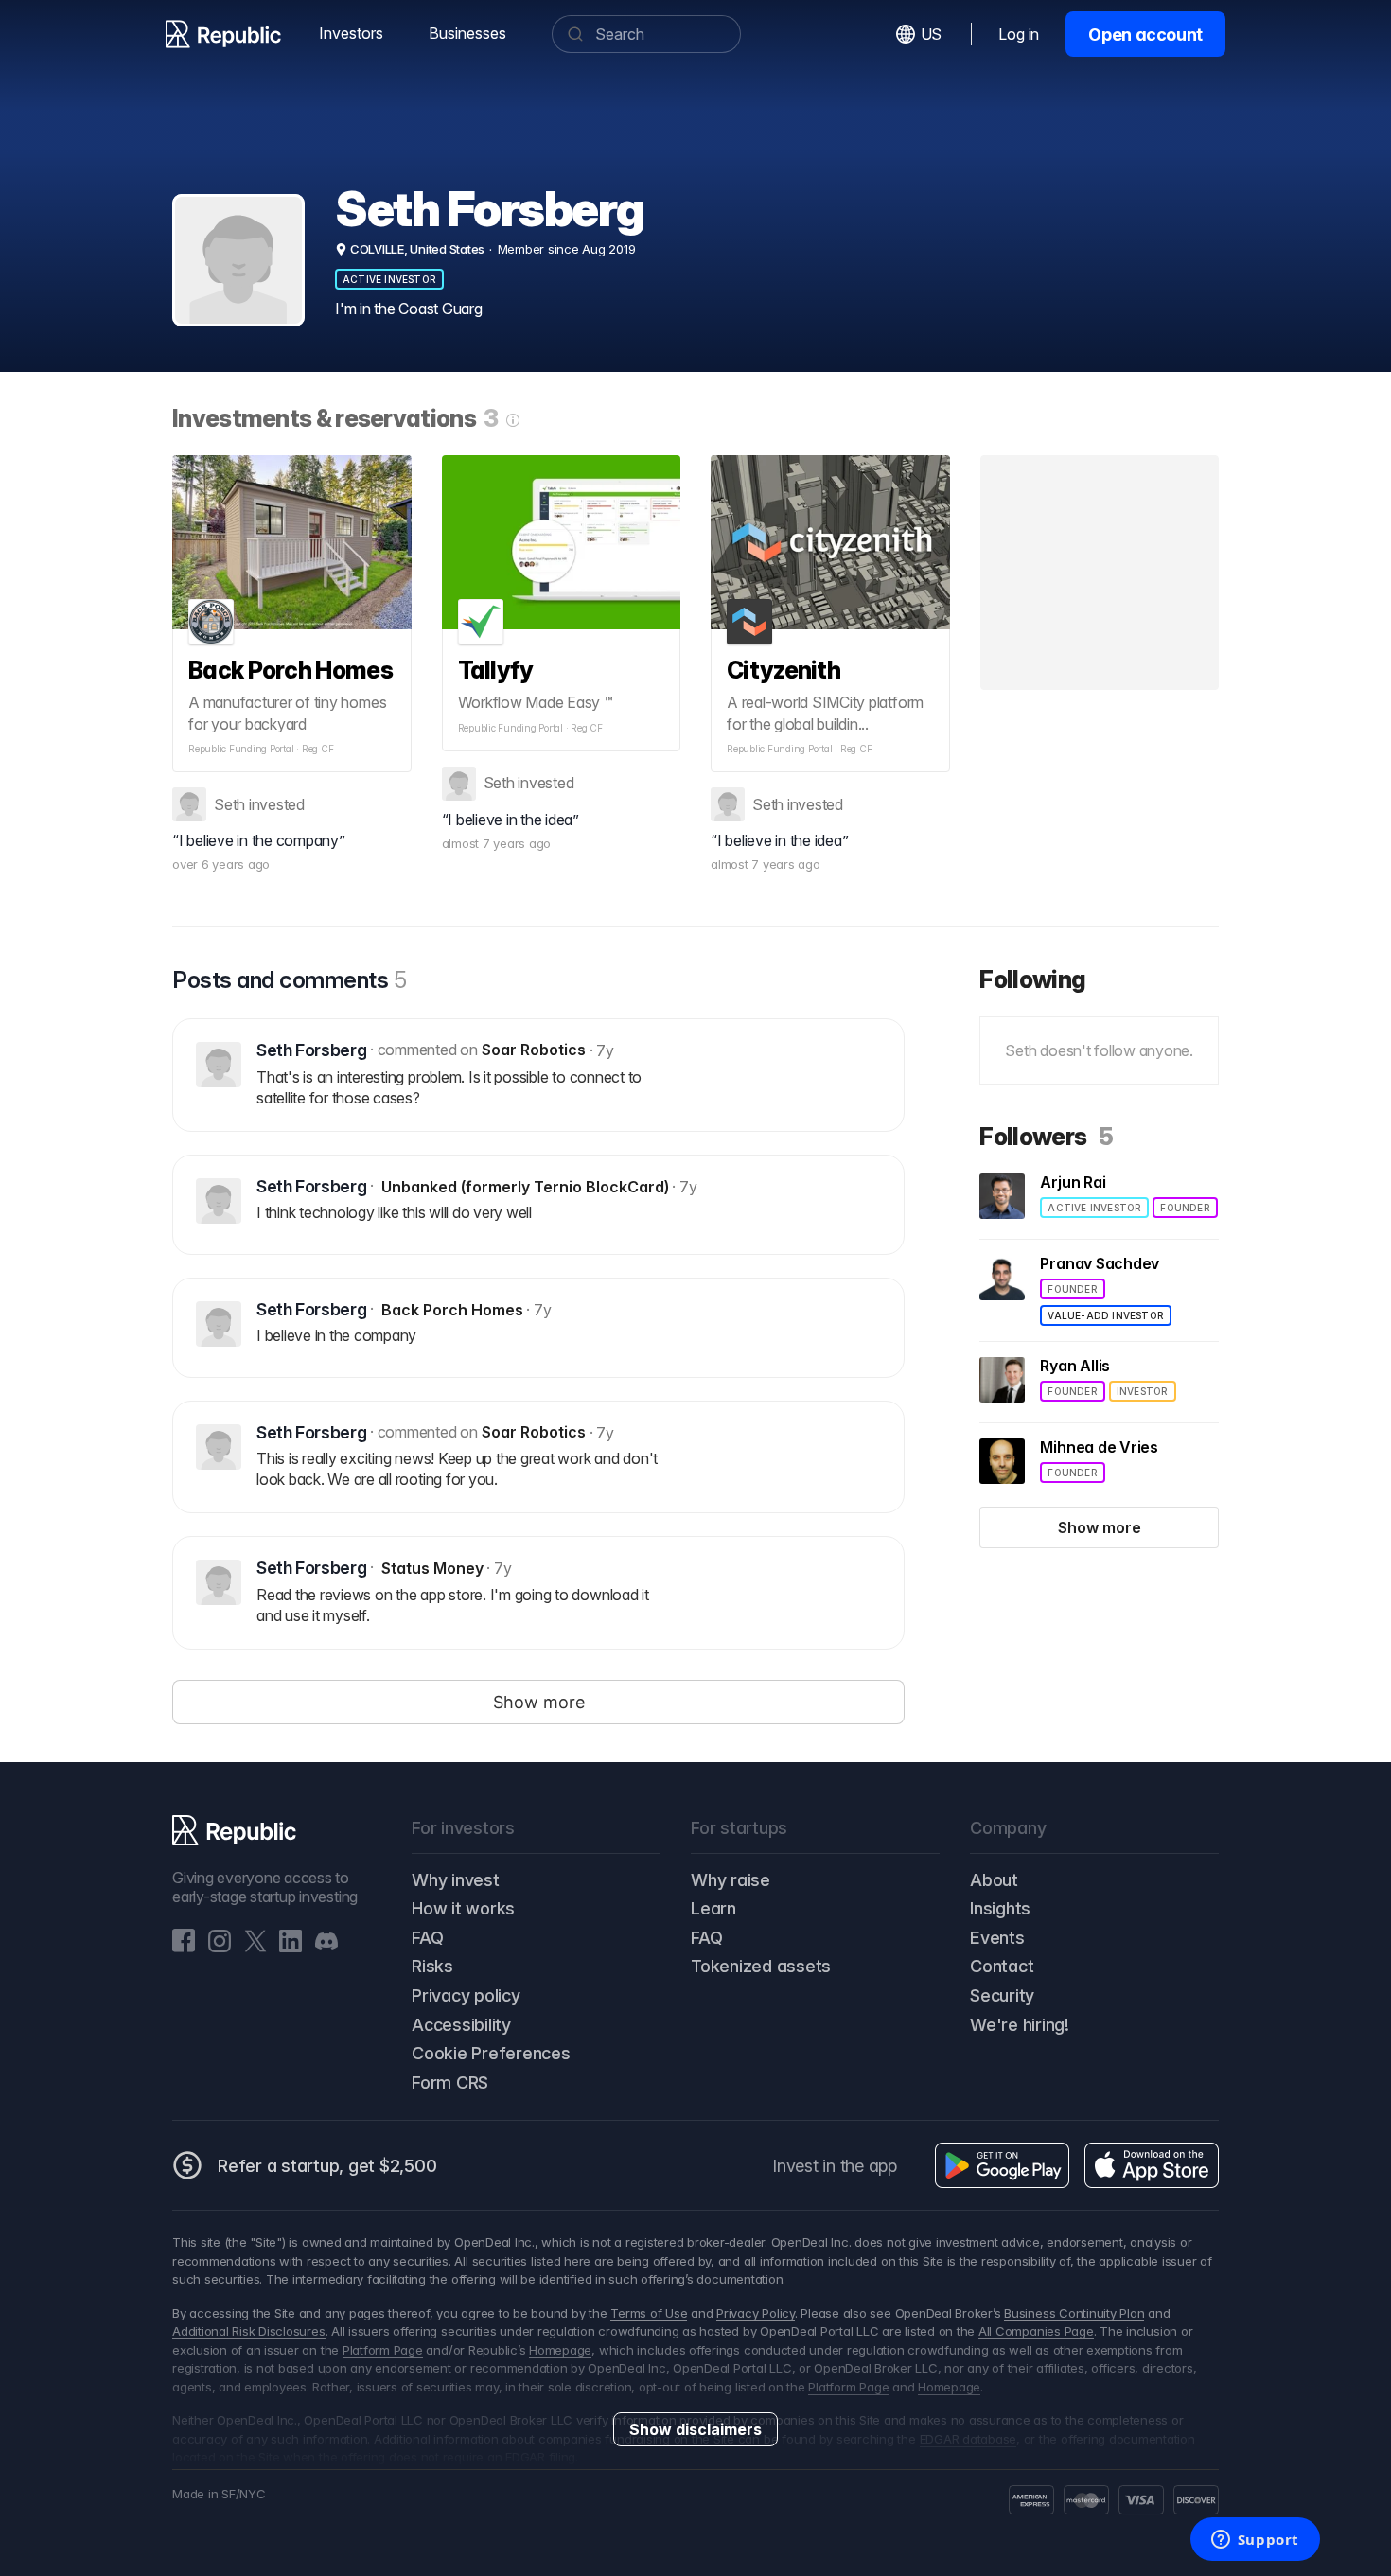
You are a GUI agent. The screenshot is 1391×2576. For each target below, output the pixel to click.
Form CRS (450, 2082)
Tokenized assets (761, 1966)
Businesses (467, 33)
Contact (1002, 1966)
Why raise (731, 1880)
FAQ (427, 1938)
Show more (1100, 1527)
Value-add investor (1106, 1315)
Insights (1000, 1908)
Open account (1145, 35)
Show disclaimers (695, 2429)
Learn (713, 1908)
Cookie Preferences (491, 2053)
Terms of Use (649, 2313)
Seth (229, 804)
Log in (1019, 34)
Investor (1143, 1391)
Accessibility (461, 2025)
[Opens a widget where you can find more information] (1255, 2541)
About (994, 1880)
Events (997, 1938)
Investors (351, 33)
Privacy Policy (756, 2313)
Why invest (456, 1880)
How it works (463, 1908)
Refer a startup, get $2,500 (327, 2166)
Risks (432, 1966)
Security (1002, 1995)
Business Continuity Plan (1074, 2313)
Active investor (389, 279)
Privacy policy (466, 1995)
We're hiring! (1020, 2025)
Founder (1185, 1208)
